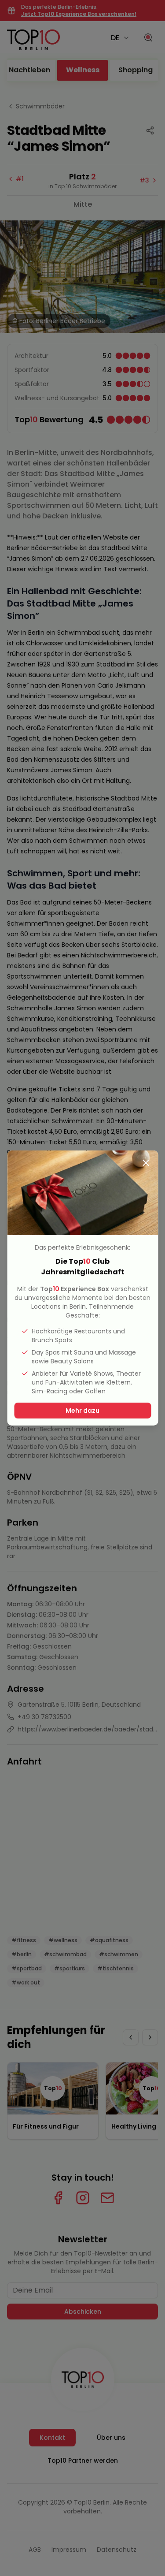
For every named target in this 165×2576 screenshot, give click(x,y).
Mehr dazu (82, 1411)
